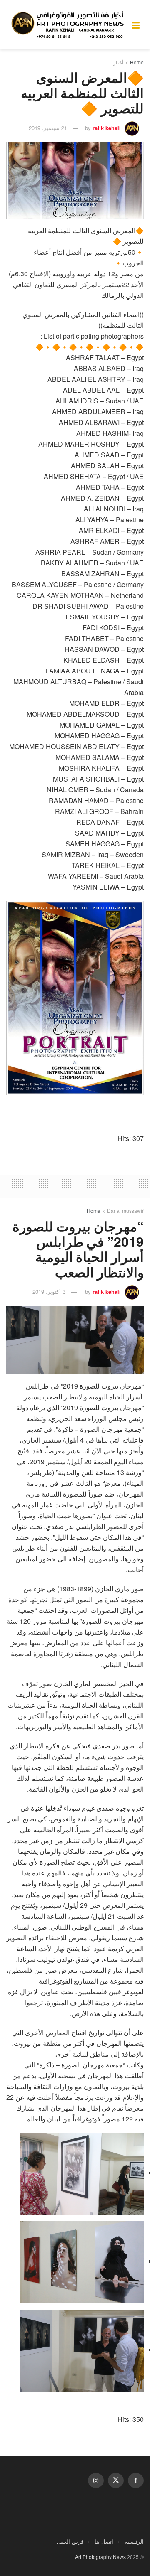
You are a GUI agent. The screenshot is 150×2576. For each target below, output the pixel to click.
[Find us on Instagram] (96, 2480)
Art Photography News (100, 2557)
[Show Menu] (136, 25)
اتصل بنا (104, 2541)
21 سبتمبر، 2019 (48, 128)
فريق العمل (70, 2541)
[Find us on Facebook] (136, 2480)
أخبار (118, 62)
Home (137, 62)
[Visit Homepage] (69, 25)
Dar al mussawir (125, 1211)
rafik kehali (107, 128)
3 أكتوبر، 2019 (49, 1292)
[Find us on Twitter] (116, 2480)
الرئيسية (134, 2541)
